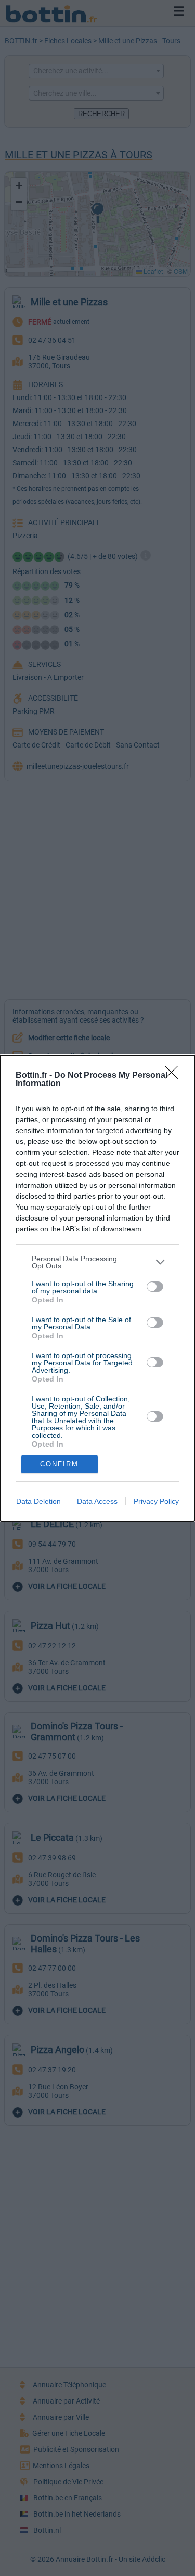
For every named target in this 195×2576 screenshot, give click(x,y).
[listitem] (97, 1262)
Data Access (97, 1501)
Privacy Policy (156, 1501)
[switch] (155, 1287)
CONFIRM (59, 1464)
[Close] (175, 1076)
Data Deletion (38, 1501)
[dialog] (97, 1288)
